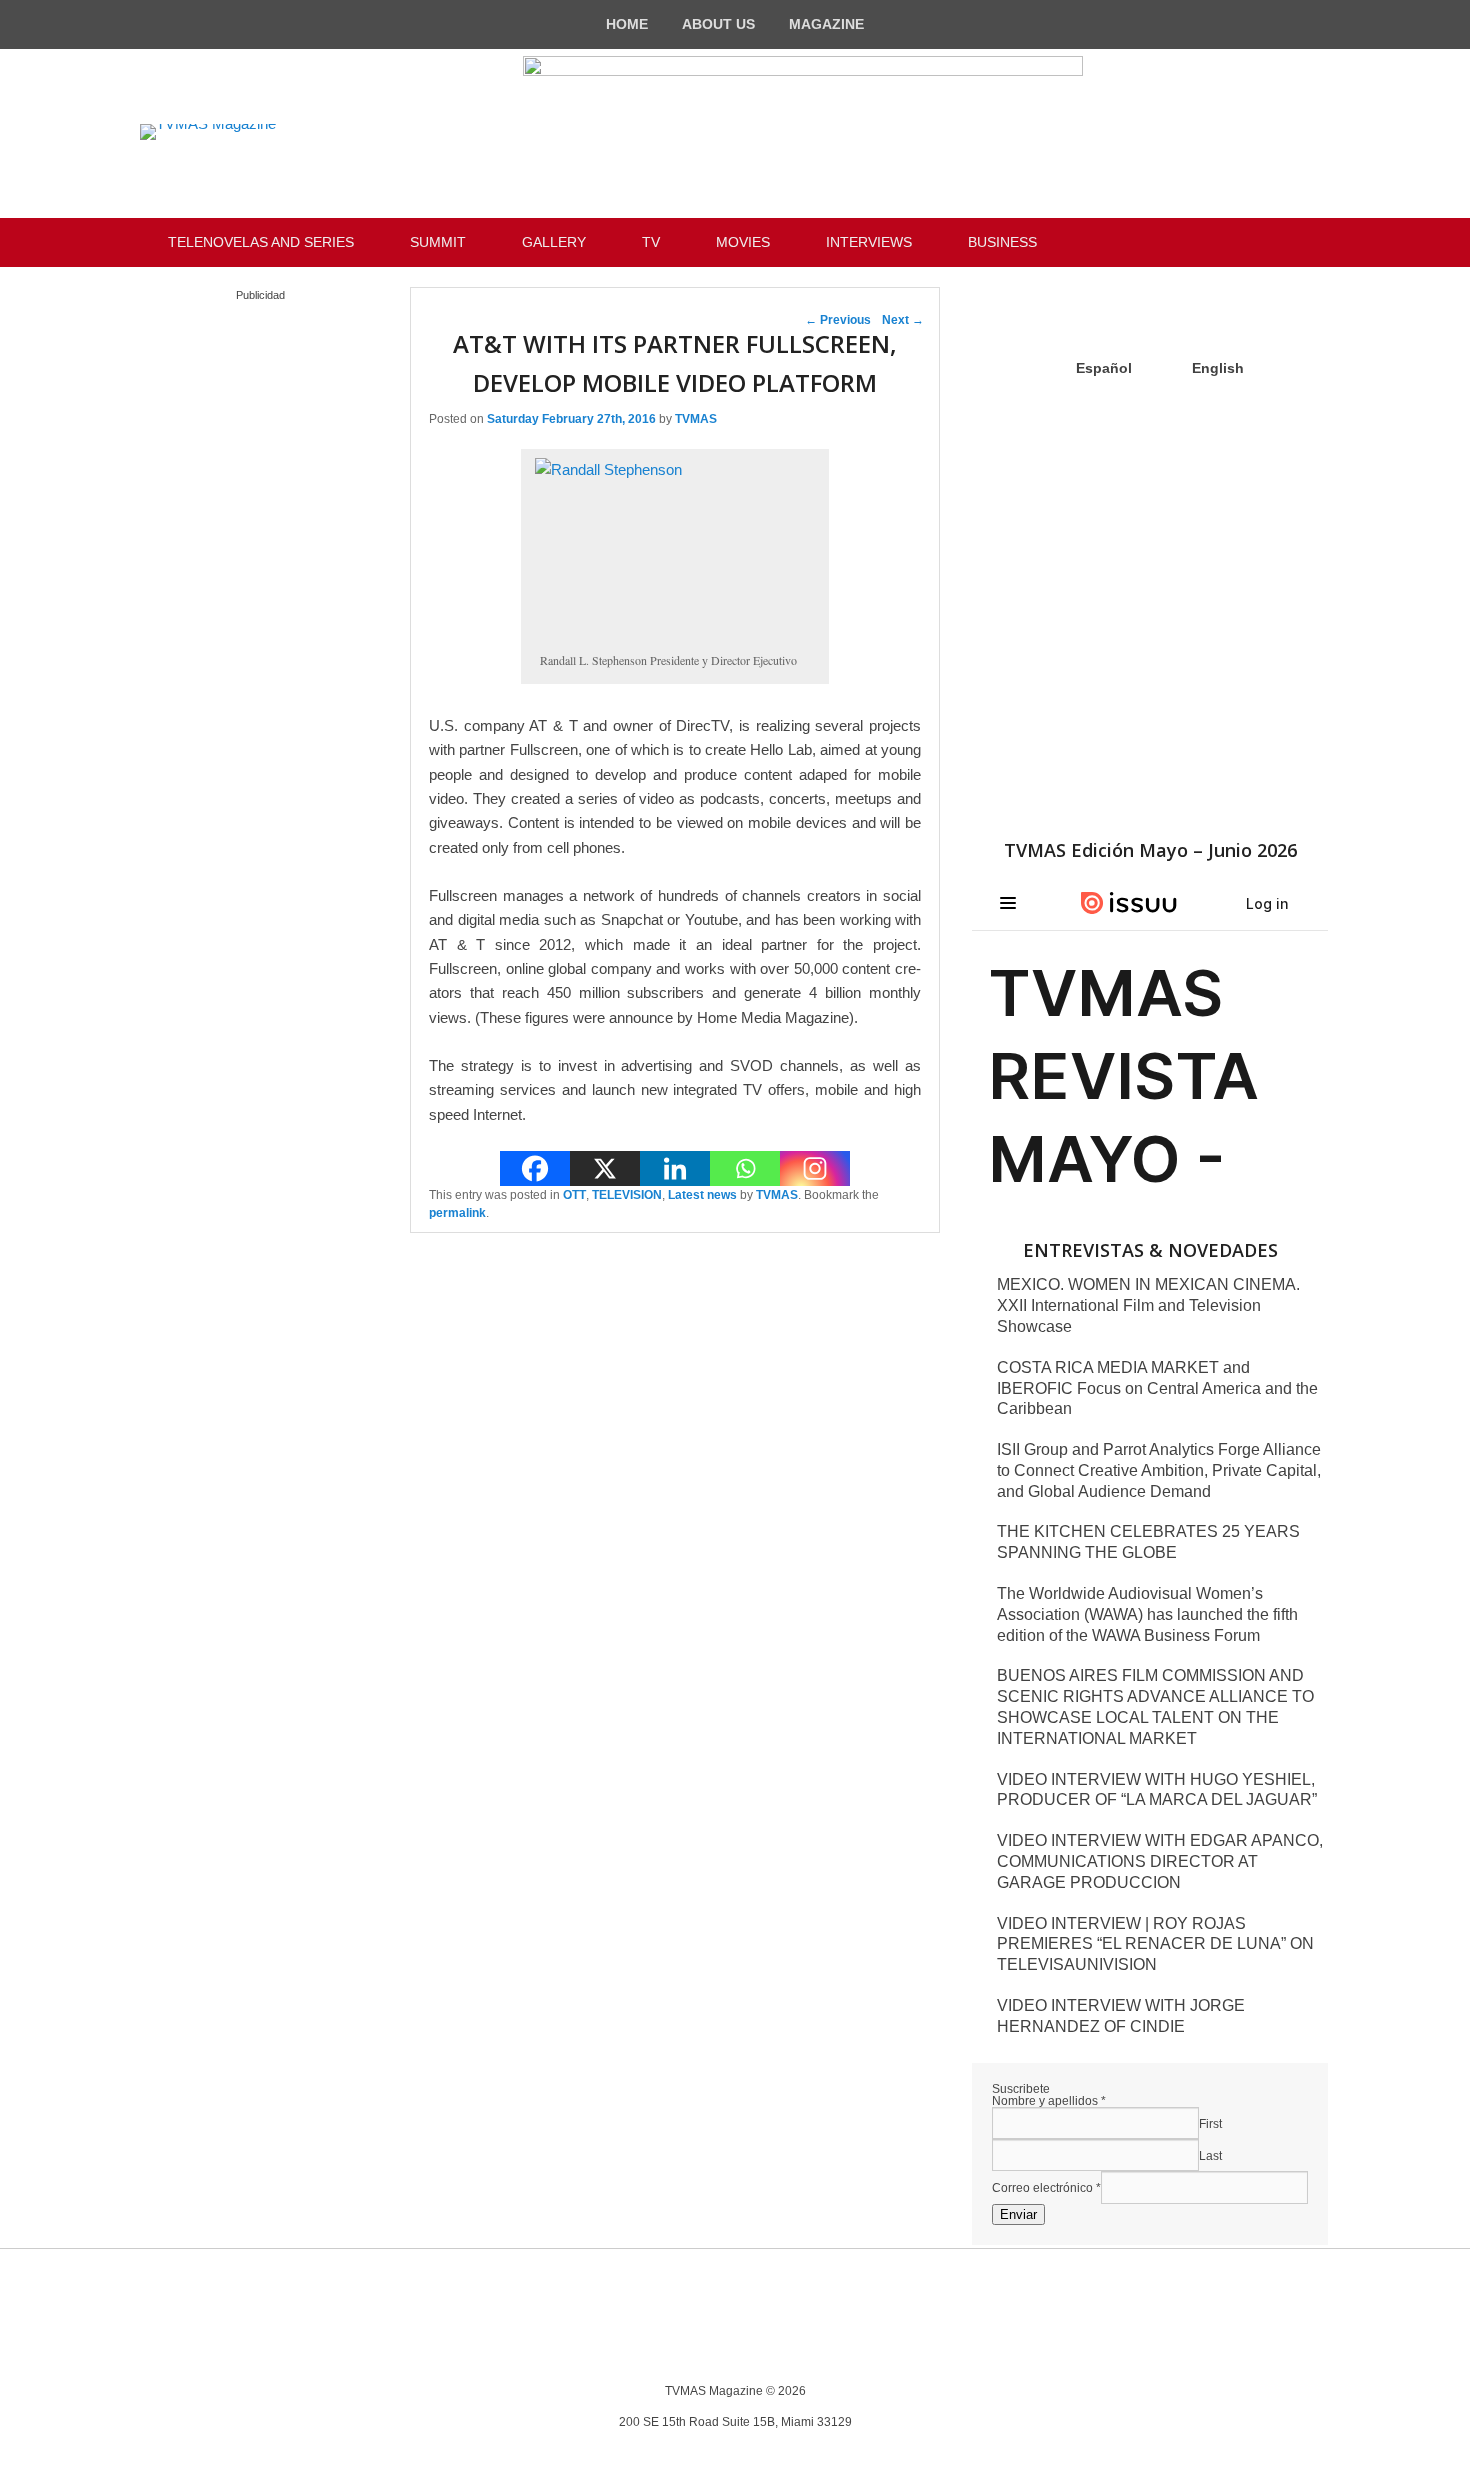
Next (903, 320)
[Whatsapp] (745, 1168)
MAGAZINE (826, 24)
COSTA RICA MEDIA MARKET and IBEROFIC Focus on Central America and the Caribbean (1157, 1388)
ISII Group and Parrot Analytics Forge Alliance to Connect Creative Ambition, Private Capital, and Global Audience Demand (1159, 1470)
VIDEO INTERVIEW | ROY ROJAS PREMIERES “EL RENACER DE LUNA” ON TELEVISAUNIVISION (1155, 1944)
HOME (627, 24)
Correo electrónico (1046, 2188)
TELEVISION (627, 1195)
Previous (838, 320)
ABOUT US (718, 24)
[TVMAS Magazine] (208, 132)
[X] (605, 1168)
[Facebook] (535, 1168)
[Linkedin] (675, 1168)
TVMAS (696, 419)
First (1210, 2124)
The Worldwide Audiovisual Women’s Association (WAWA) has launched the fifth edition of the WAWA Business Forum (1147, 1614)
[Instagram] (815, 1168)
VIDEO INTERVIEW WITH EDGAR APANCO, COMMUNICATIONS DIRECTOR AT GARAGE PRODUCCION (1160, 1861)
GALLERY (554, 242)
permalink (457, 1213)
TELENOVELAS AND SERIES (261, 242)
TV (651, 242)
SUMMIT (438, 242)
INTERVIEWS (869, 242)
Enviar (1018, 2214)
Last (1210, 2156)
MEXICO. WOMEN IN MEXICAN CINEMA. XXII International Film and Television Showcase (1148, 1305)
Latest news (702, 1195)
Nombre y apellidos (1049, 2101)
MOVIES (743, 242)
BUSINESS (1002, 242)
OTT (574, 1195)
